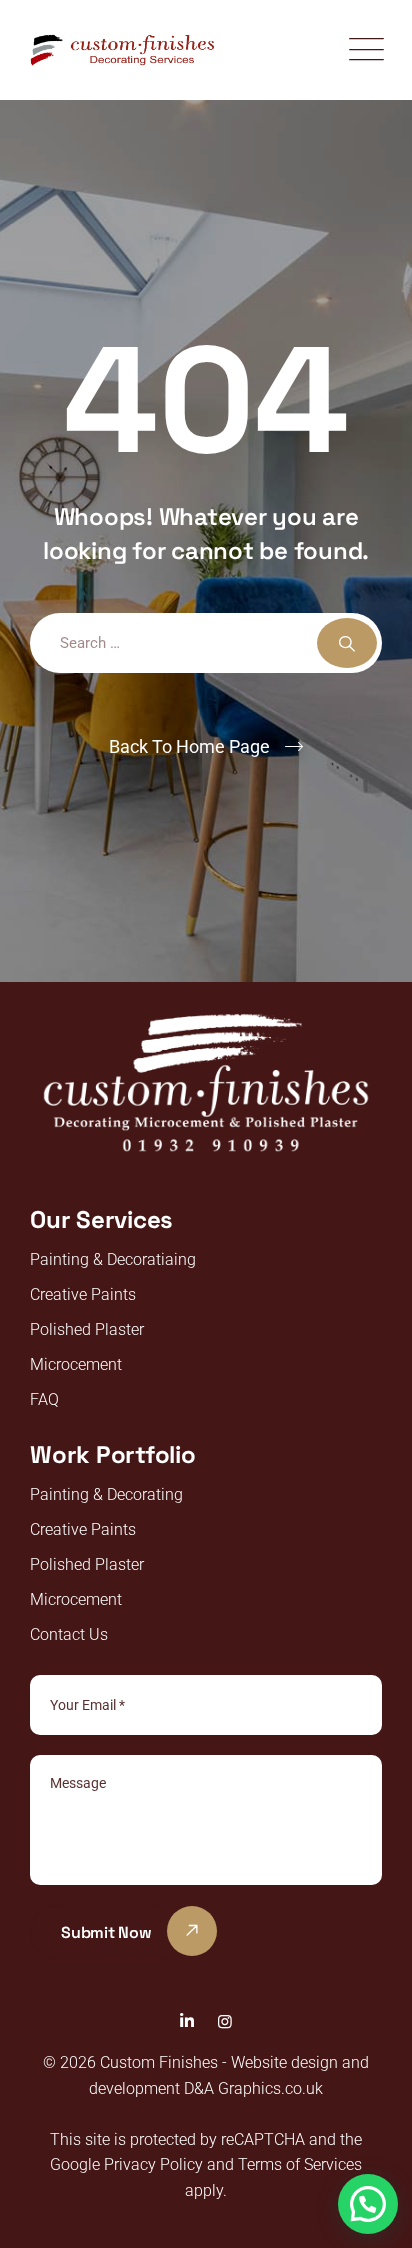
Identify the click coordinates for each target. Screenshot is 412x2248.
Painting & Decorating (106, 1494)
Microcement (76, 1364)
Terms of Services (300, 2164)
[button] (368, 2204)
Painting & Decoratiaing (113, 1259)
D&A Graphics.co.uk (251, 2088)
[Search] (347, 643)
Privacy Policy (153, 2164)
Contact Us (69, 1634)
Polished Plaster (87, 1329)
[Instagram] (225, 2021)
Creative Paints (83, 1294)
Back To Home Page (189, 746)
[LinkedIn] (187, 2021)
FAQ (44, 1399)
